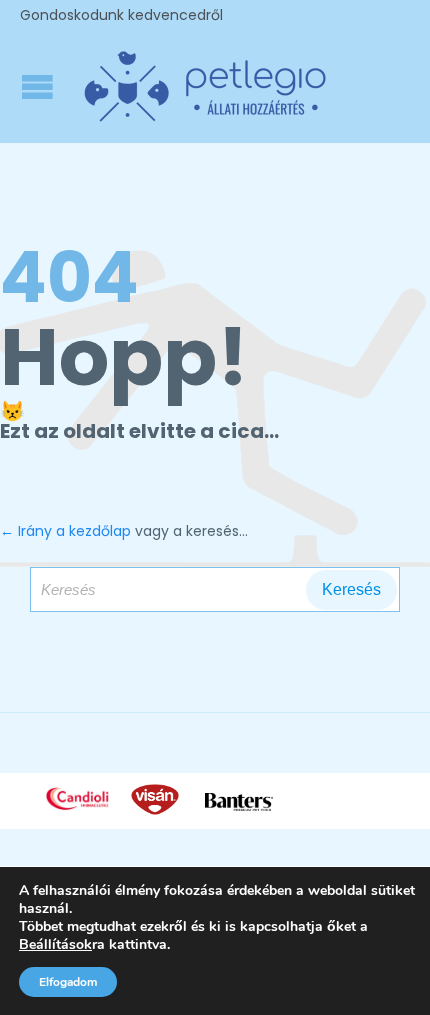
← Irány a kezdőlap (65, 531)
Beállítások (55, 945)
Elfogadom (68, 982)
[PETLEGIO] (205, 86)
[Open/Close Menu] (40, 86)
